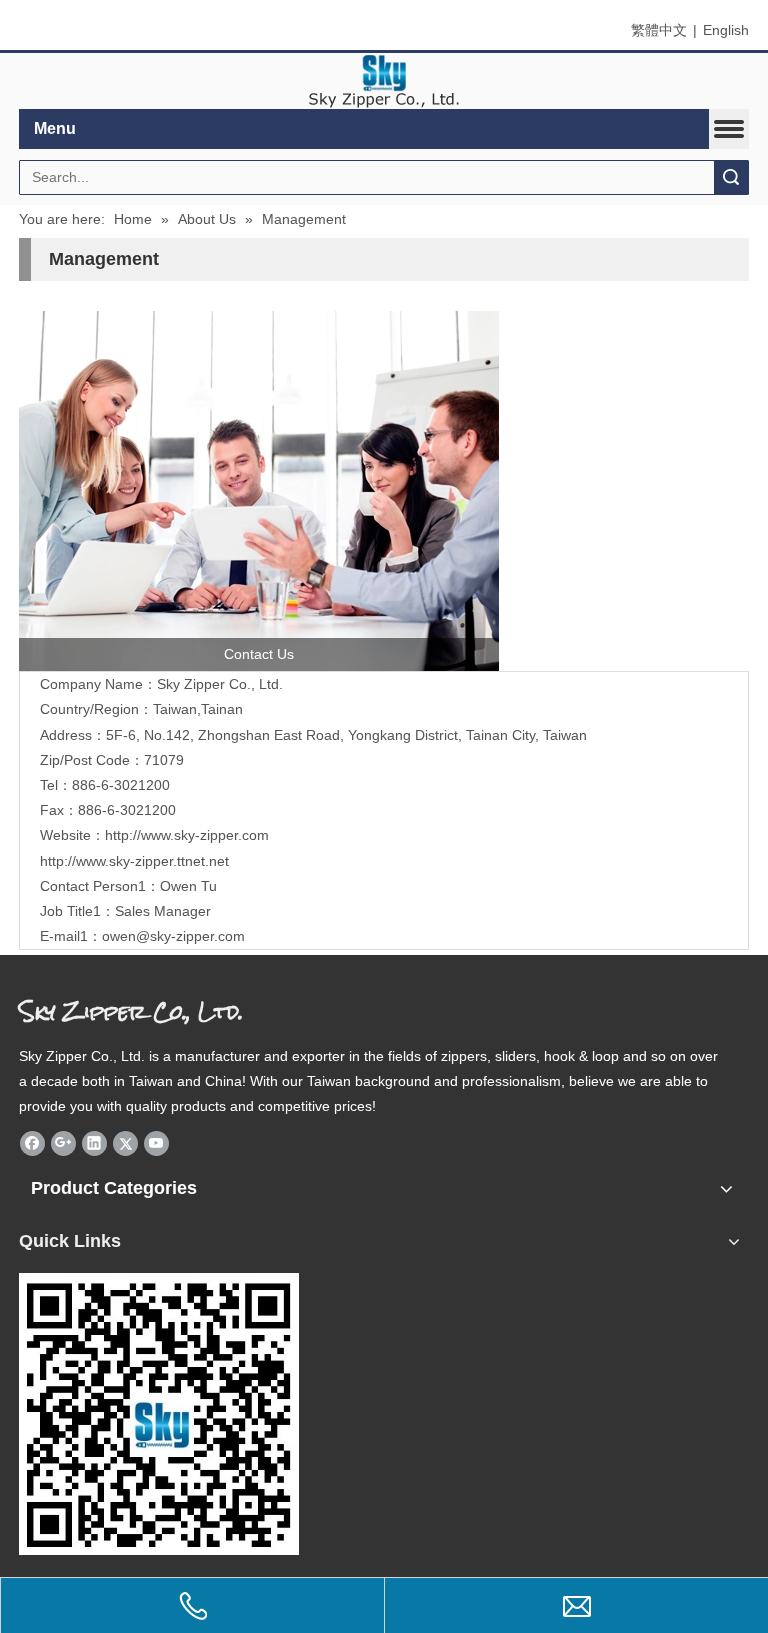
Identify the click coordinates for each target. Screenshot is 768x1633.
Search (731, 177)
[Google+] (63, 1143)
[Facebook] (32, 1143)
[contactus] (259, 491)
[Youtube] (156, 1143)
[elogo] (384, 81)
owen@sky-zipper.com (173, 936)
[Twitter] (125, 1143)
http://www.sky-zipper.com (187, 835)
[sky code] (159, 1414)
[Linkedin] (94, 1143)
